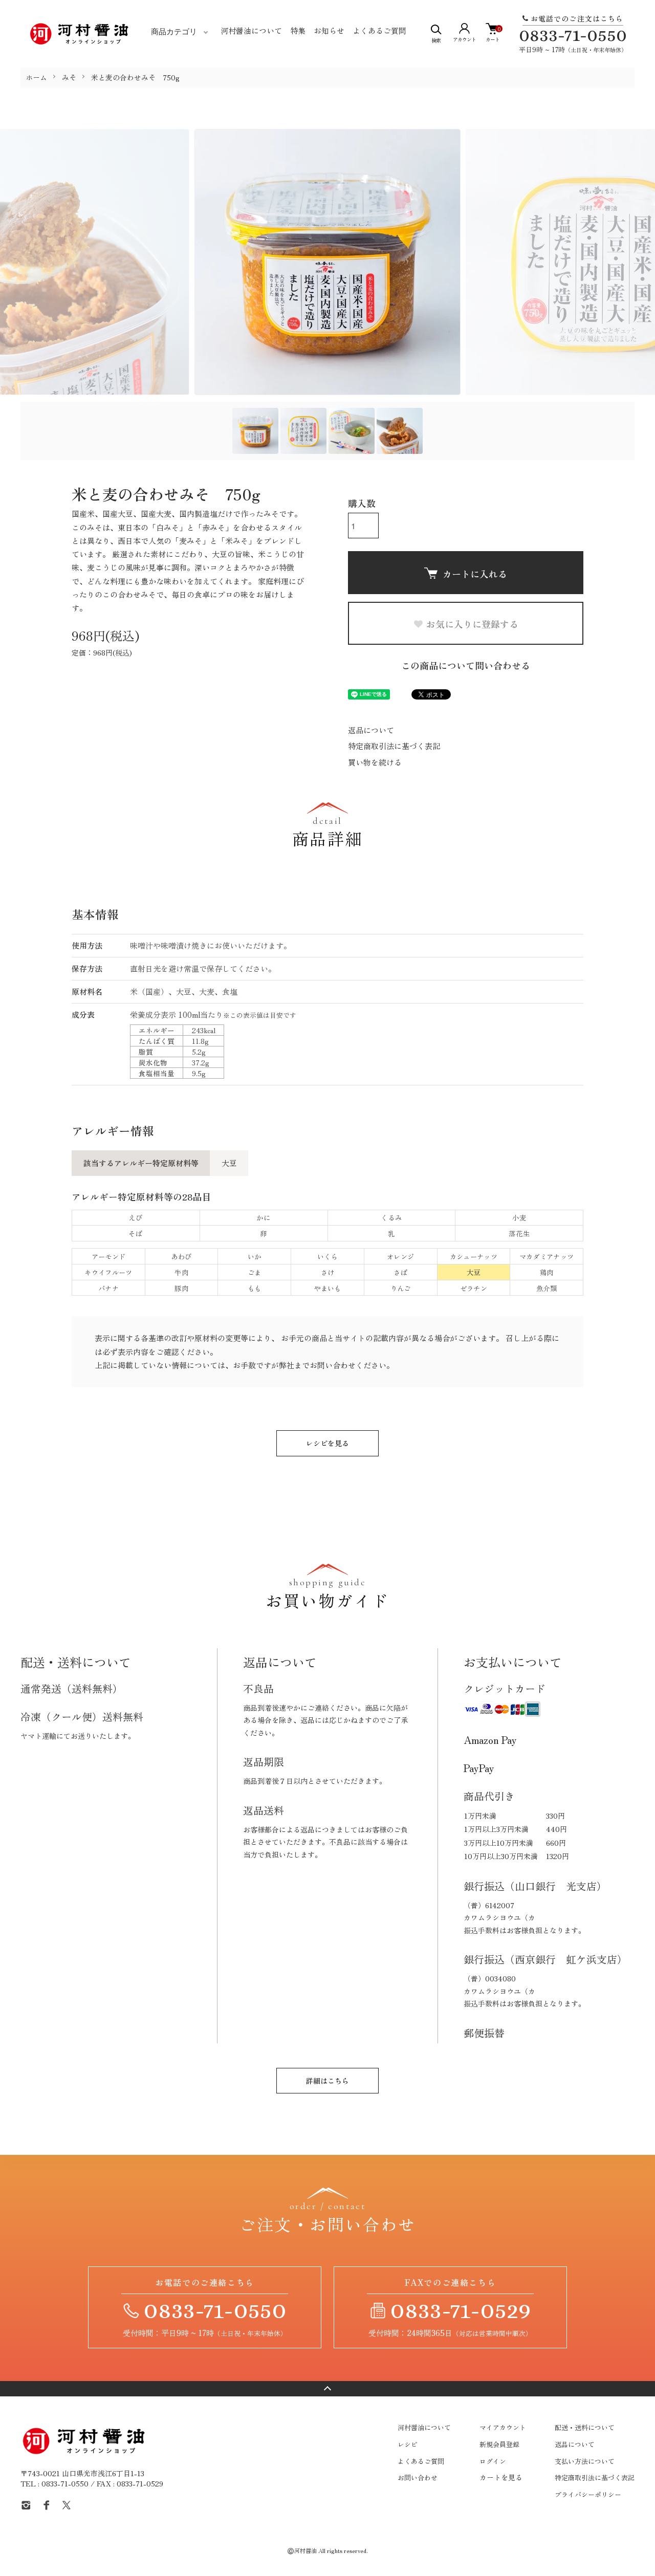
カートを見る (501, 2477)
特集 (298, 30)
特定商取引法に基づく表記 (394, 746)
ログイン (493, 2461)
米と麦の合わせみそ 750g (135, 77)
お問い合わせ (418, 2477)
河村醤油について (251, 30)
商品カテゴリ (174, 32)
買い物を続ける (375, 762)
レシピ (408, 2444)
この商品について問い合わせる (466, 665)
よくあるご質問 (379, 30)
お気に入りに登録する (472, 624)
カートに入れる (475, 574)
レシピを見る (327, 1443)
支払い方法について (585, 2461)
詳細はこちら (327, 2081)
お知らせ (329, 30)
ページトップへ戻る (327, 2389)
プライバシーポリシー (588, 2494)
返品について (371, 730)
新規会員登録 (499, 2444)
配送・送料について (585, 2427)
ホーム (36, 77)
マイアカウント (503, 2427)
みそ (69, 77)
